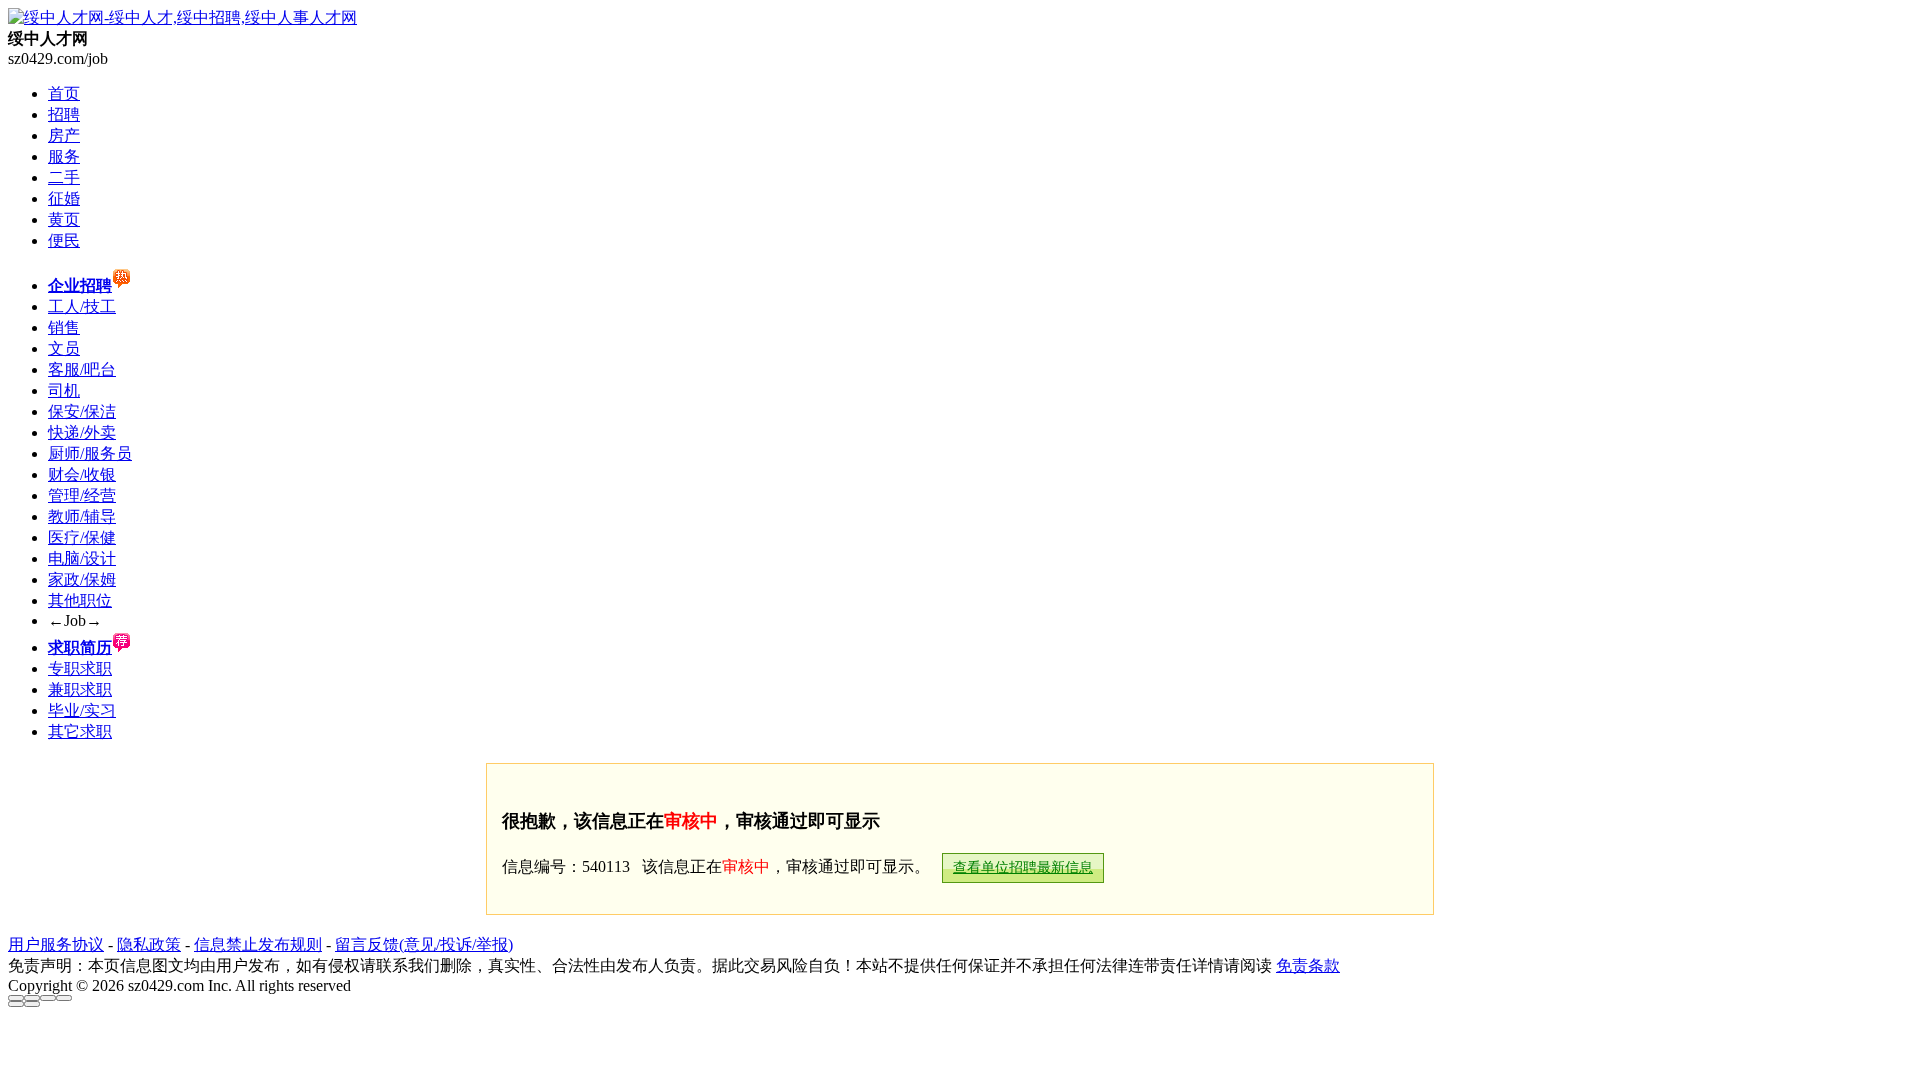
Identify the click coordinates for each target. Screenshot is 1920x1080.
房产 (64, 135)
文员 (64, 348)
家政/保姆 (82, 579)
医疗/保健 (82, 537)
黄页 (64, 219)
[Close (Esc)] (16, 998)
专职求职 (80, 668)
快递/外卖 (82, 432)
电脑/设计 (82, 558)
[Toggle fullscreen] (48, 998)
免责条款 (1308, 965)
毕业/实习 (82, 710)
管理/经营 (82, 495)
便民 (64, 240)
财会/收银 (82, 474)
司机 (64, 390)
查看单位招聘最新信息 (1023, 867)
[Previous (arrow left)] (16, 1004)
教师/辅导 (82, 516)
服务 (64, 156)
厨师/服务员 (90, 453)
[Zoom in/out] (64, 998)
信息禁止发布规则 (258, 944)
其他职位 (80, 600)
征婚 (64, 198)
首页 (64, 93)
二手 (64, 177)
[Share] (32, 998)
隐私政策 (149, 944)
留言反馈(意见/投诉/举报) (424, 944)
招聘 (64, 114)
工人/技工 (82, 306)
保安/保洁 (82, 411)
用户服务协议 (56, 944)
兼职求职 (80, 689)
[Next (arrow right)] (32, 1004)
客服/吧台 (82, 369)
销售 (64, 327)
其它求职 (80, 731)
